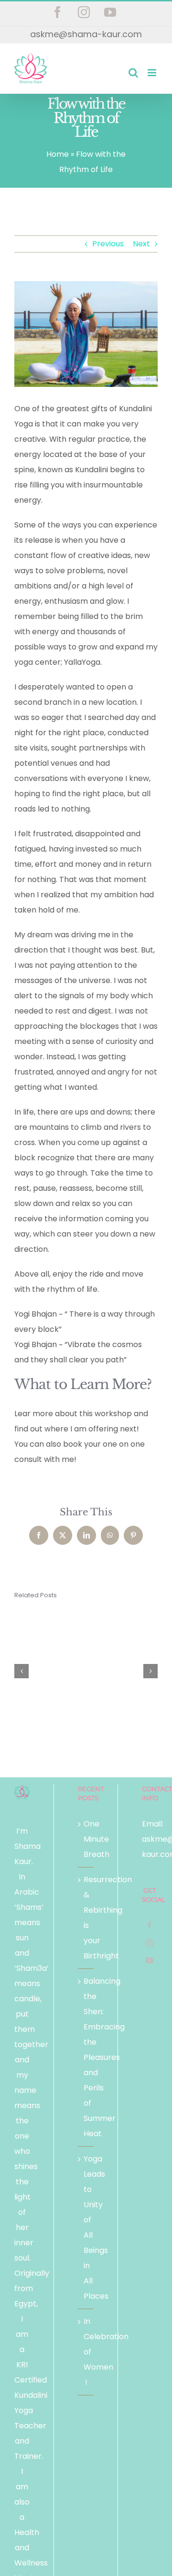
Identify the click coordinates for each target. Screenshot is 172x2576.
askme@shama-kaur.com (86, 34)
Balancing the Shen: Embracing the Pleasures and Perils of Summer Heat (86, 2057)
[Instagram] (150, 1943)
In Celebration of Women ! (86, 2352)
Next (141, 244)
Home (58, 154)
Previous (108, 244)
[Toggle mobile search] (133, 73)
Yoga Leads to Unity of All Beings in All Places (86, 2227)
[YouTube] (150, 1960)
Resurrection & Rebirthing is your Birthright (86, 1918)
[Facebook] (150, 1925)
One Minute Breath (86, 1839)
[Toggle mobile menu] (153, 73)
